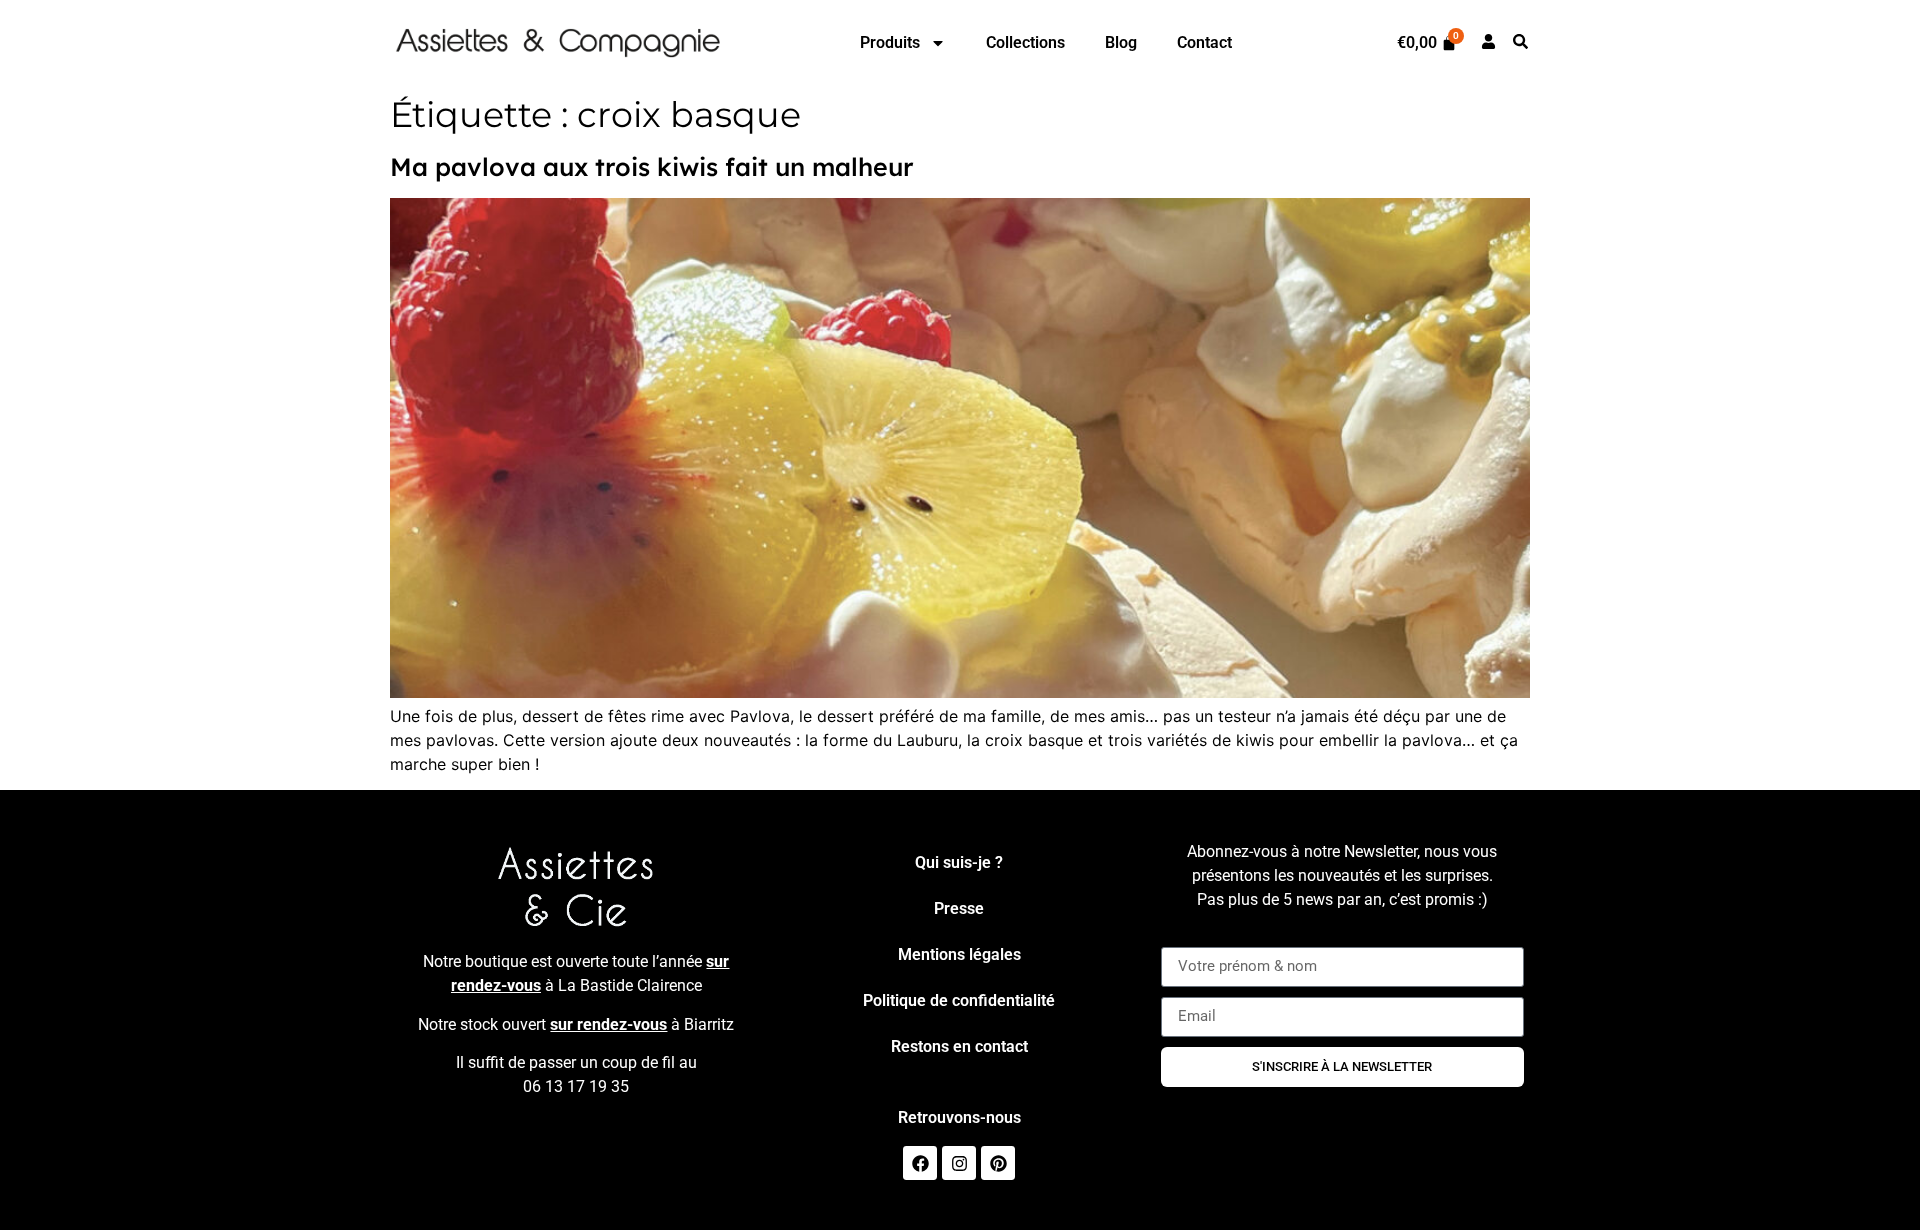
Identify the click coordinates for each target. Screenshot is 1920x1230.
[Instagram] (959, 1163)
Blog (1121, 42)
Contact (1204, 42)
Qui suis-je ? (959, 862)
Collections (1025, 42)
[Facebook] (920, 1163)
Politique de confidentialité (959, 1000)
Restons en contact (959, 1046)
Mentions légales (959, 954)
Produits (890, 42)
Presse (959, 908)
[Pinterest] (998, 1163)
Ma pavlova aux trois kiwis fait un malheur (652, 166)
